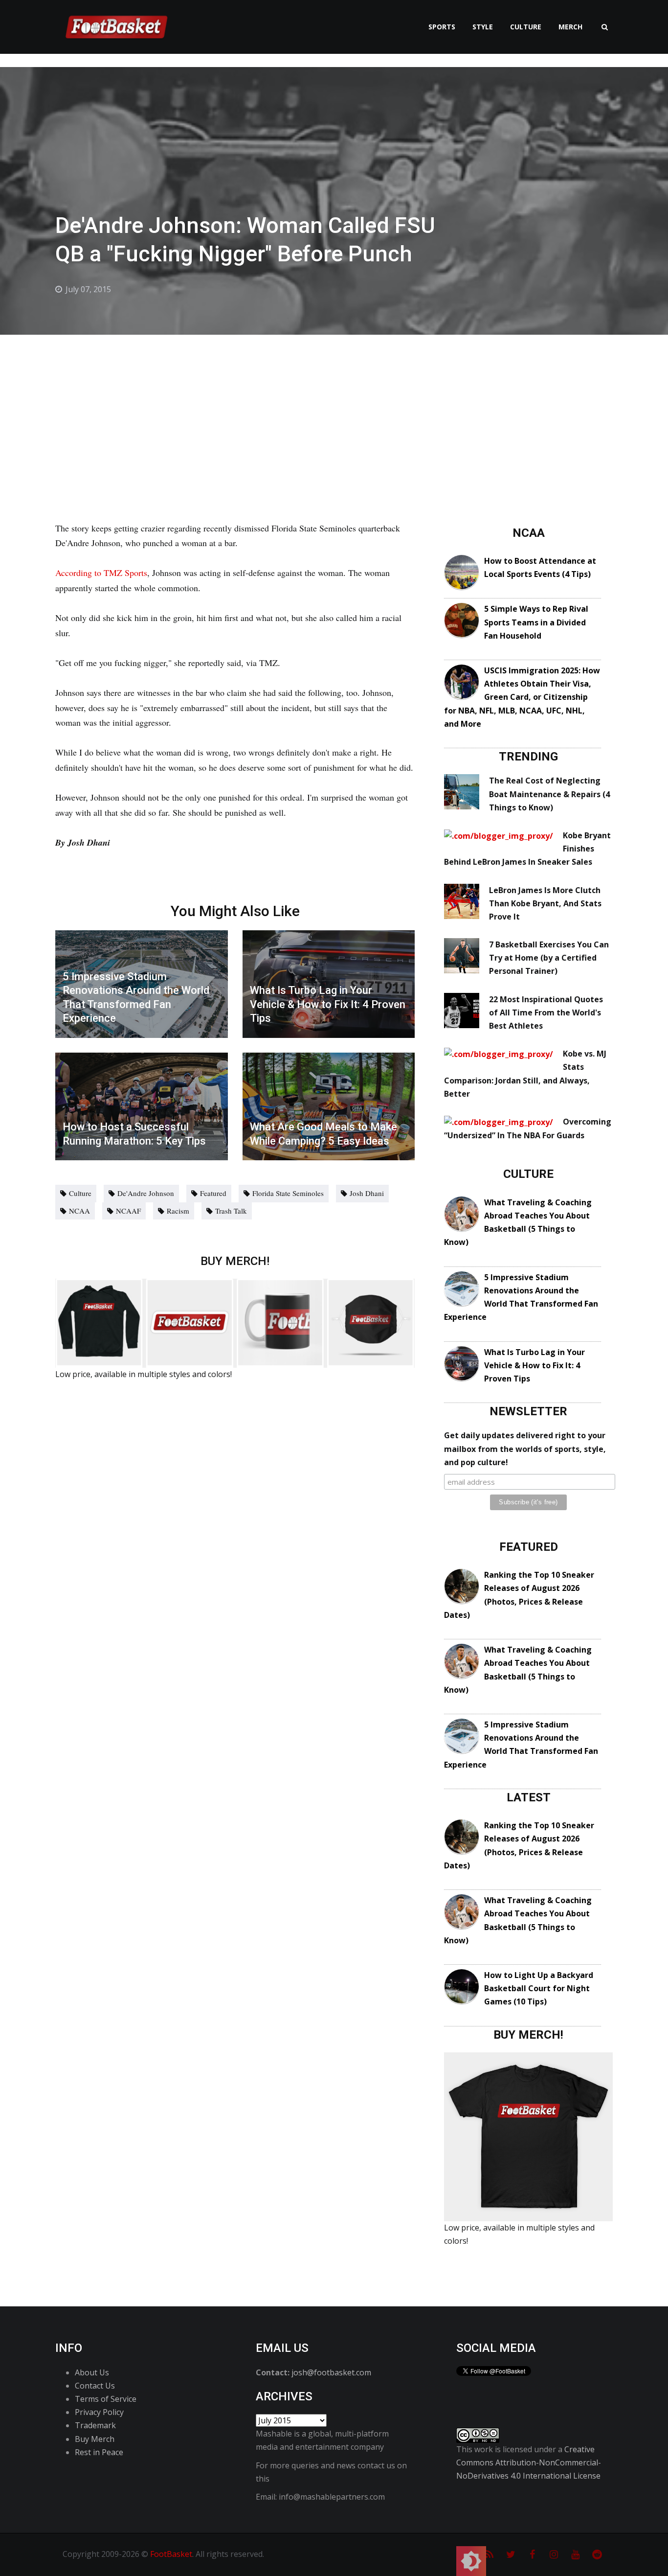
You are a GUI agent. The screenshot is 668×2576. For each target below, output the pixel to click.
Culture (526, 27)
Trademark (95, 2425)
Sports (442, 27)
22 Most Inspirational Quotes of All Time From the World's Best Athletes (546, 1012)
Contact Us (95, 2386)
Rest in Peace (99, 2452)
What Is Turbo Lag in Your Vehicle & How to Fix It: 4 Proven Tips (534, 1365)
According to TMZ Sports (101, 573)
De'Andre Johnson (146, 1193)
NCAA (79, 1211)
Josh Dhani (367, 1193)
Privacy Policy (99, 2412)
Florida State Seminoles (288, 1193)
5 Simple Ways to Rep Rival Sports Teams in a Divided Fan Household (536, 622)
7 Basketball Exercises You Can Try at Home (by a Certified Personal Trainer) (549, 958)
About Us (92, 2372)
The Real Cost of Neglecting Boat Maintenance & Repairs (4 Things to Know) (549, 794)
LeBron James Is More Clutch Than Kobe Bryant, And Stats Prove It (545, 903)
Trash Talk (231, 1211)
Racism (178, 1211)
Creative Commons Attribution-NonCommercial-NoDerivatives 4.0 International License (529, 2462)
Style (483, 27)
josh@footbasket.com (331, 2372)
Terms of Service (106, 2399)
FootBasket (171, 2554)
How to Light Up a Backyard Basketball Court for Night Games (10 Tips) (539, 1988)
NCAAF (128, 1211)
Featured (213, 1193)
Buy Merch (95, 2439)
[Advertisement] (334, 408)
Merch (570, 27)
